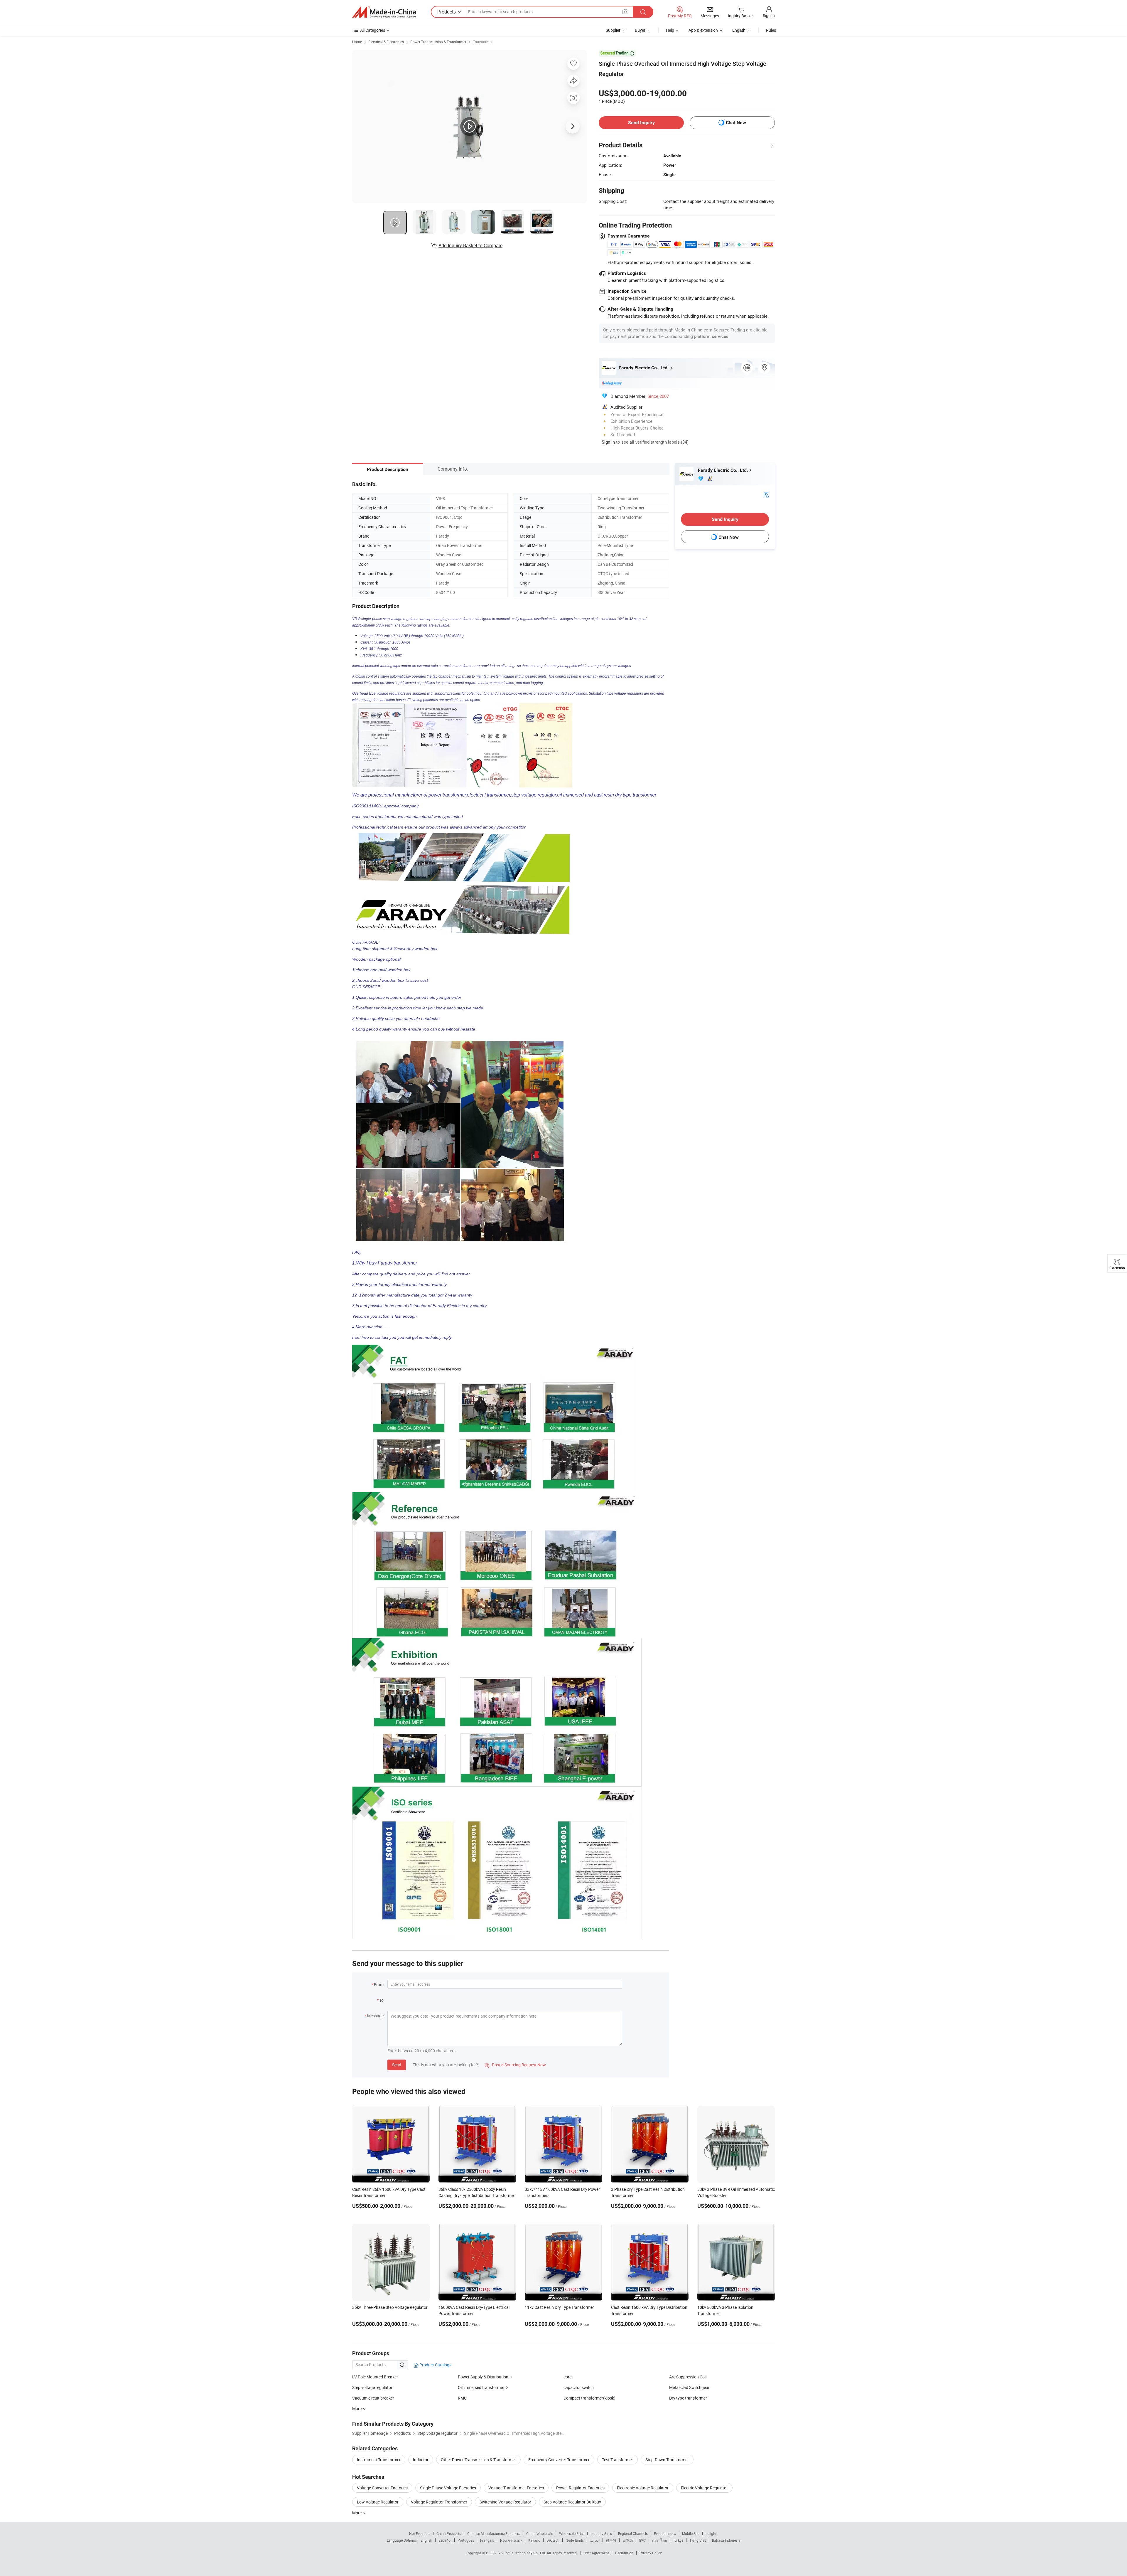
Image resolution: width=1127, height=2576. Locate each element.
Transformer (483, 42)
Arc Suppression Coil (688, 2377)
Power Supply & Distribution (483, 2377)
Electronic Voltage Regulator (643, 2488)
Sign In (608, 442)
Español (445, 2540)
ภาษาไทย (659, 2540)
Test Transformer (618, 2460)
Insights (712, 2533)
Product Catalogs (435, 2365)
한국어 (611, 2540)
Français (487, 2540)
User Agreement (596, 2553)
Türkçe (678, 2540)
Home (357, 42)
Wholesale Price (572, 2533)
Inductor (421, 2460)
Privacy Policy (651, 2553)
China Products (449, 2533)
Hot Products (420, 2533)
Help (670, 30)
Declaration (624, 2553)
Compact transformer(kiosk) (589, 2398)
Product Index (665, 2533)
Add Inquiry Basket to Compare (470, 245)
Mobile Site (691, 2533)
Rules (771, 30)
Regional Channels (633, 2533)
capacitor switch (579, 2387)
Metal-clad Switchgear (689, 2387)
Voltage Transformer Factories (516, 2488)
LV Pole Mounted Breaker (375, 2377)
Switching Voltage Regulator (505, 2502)
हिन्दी (642, 2540)
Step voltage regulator (372, 2387)
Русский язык (511, 2540)
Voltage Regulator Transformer (439, 2502)
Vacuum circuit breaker (373, 2398)
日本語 (628, 2540)
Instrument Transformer (379, 2460)
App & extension (703, 30)
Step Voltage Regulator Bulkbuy (572, 2502)
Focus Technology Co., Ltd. (525, 2553)
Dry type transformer (688, 2398)
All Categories (373, 30)
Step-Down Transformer (667, 2460)
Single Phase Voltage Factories (448, 2488)
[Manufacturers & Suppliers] (384, 12)
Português (466, 2540)
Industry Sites (601, 2533)
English (426, 2540)
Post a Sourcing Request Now (515, 2065)
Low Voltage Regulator (378, 2502)
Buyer (640, 30)
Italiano (534, 2540)
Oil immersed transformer (481, 2387)
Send (397, 2065)
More (357, 2513)
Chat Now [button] (736, 123)
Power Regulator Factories (580, 2488)
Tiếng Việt (698, 2540)
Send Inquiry (641, 123)
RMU (462, 2398)
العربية (595, 2540)
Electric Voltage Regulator (704, 2488)
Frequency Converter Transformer (559, 2460)
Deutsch (553, 2540)
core (567, 2377)
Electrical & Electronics (386, 42)
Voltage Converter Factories (382, 2488)
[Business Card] (766, 494)
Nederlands (575, 2540)
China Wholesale (540, 2533)
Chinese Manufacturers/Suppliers (494, 2533)
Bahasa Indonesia (726, 2540)
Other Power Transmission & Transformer (478, 2460)
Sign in (769, 15)
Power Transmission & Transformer (438, 42)
